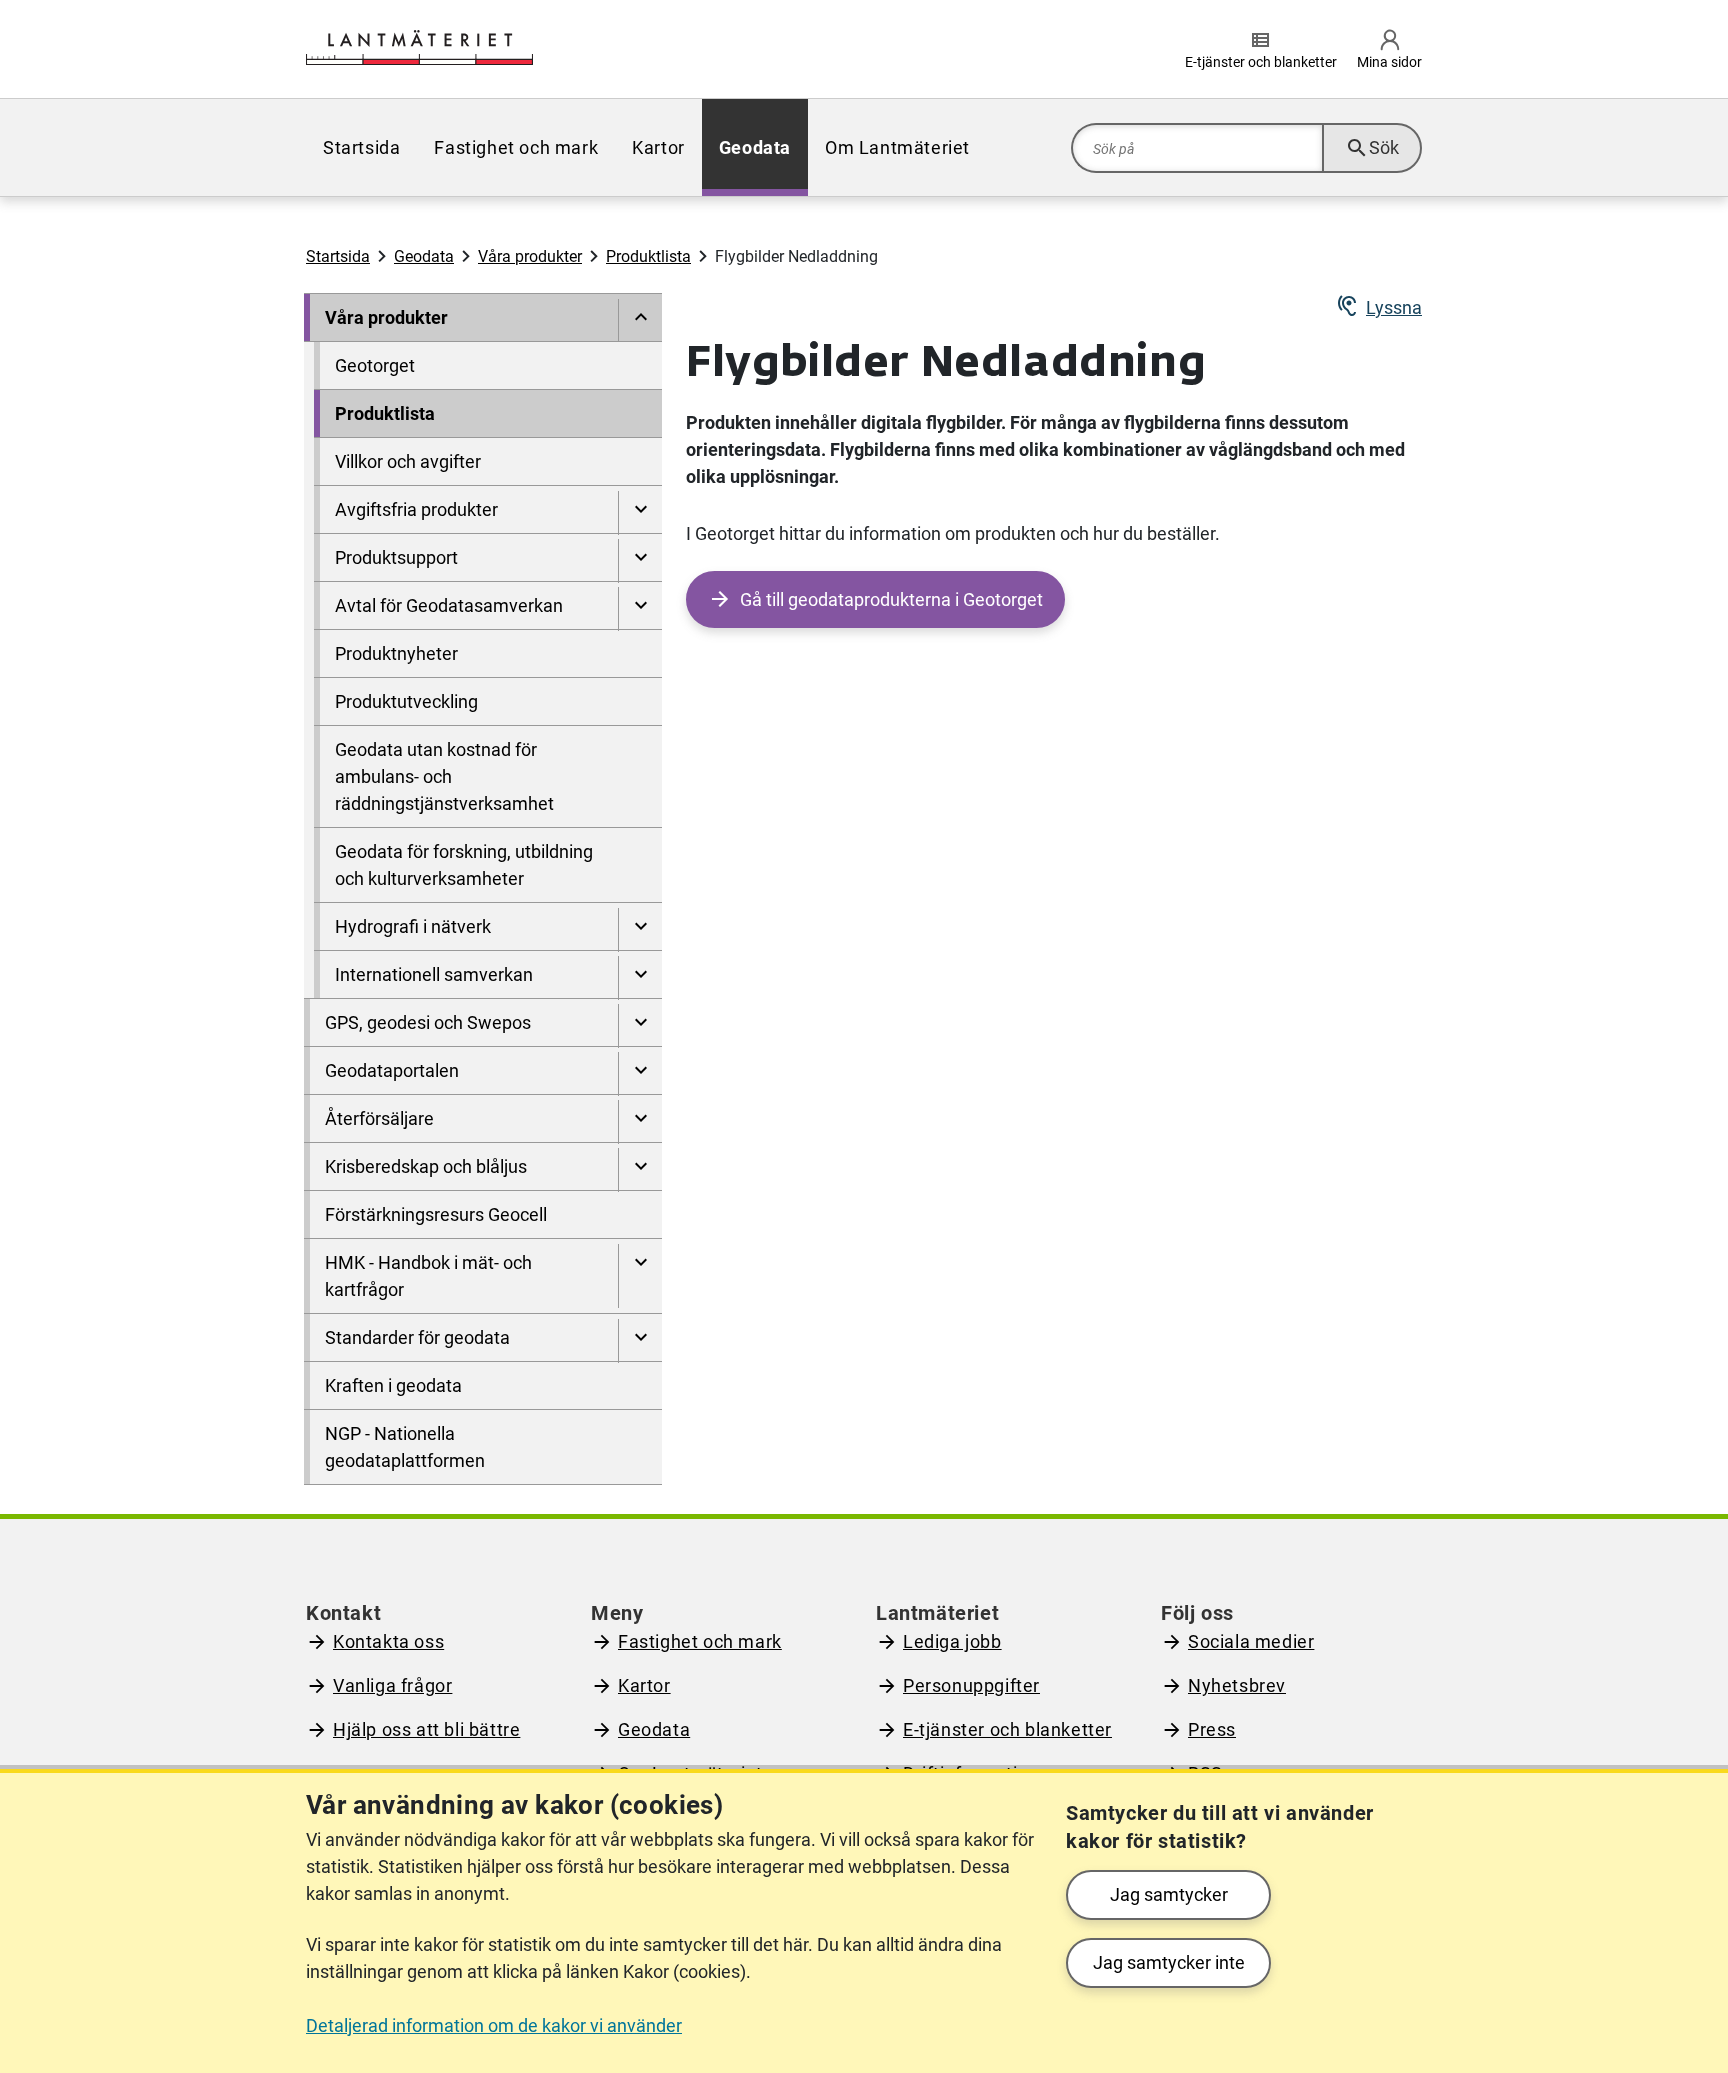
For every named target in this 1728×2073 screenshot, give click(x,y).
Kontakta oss (388, 1641)
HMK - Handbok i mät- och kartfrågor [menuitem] (428, 1276)
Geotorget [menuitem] (375, 365)
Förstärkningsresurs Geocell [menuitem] (436, 1214)
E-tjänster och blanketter (1007, 1729)
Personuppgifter (971, 1685)
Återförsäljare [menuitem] (379, 1118)
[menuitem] (640, 321)
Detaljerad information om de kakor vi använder (494, 2025)
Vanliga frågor (392, 1685)
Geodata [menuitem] (755, 147)
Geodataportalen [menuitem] (392, 1070)
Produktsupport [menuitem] (396, 557)
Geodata (424, 256)
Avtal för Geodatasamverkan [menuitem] (449, 605)
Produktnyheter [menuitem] (396, 653)
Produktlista (648, 256)
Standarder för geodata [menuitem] (417, 1337)
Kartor (644, 1685)
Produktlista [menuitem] (385, 413)
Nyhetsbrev (1237, 1685)
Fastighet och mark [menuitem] (516, 147)
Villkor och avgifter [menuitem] (408, 461)
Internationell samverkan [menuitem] (434, 974)
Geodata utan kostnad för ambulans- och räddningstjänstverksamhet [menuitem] (444, 776)
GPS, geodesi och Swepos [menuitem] (428, 1022)
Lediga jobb (952, 1641)
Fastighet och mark (700, 1641)
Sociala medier (1251, 1641)
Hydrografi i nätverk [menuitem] (413, 926)
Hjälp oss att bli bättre (426, 1729)
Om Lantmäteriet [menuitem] (897, 147)
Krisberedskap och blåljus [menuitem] (426, 1166)
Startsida (338, 256)
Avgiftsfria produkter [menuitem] (416, 509)
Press (1212, 1729)
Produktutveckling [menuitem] (406, 701)
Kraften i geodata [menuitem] (393, 1385)
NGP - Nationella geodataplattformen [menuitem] (405, 1447)
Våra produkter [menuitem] (386, 317)
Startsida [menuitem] (361, 147)
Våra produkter (530, 256)
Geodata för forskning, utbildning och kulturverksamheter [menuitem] (464, 865)
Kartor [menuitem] (658, 147)
